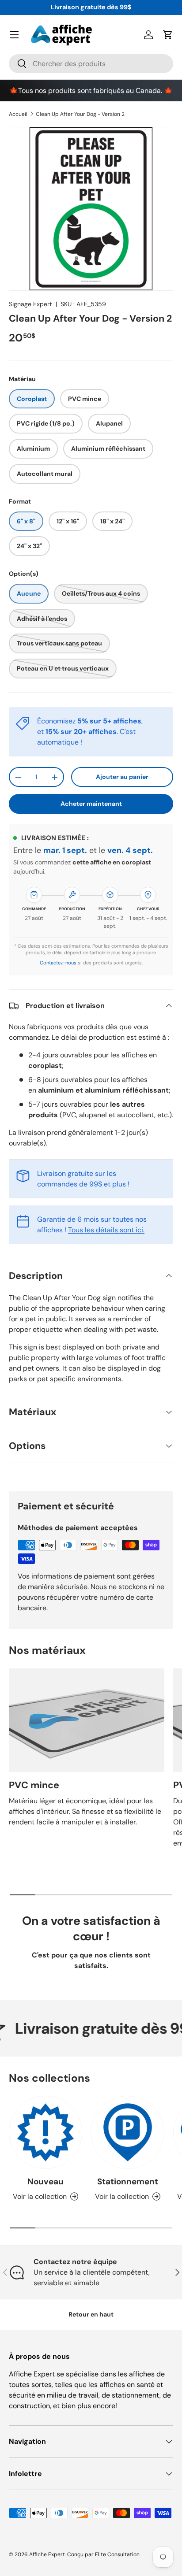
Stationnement (128, 2181)
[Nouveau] (45, 2132)
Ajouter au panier (122, 777)
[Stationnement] (128, 2132)
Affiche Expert (47, 2554)
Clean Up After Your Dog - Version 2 (80, 114)
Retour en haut (91, 2314)
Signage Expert (30, 304)
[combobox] (91, 64)
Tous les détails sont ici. (106, 1230)
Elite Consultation (117, 2554)
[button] (168, 35)
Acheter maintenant (91, 804)
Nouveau (45, 2181)
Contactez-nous (58, 963)
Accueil (18, 114)
